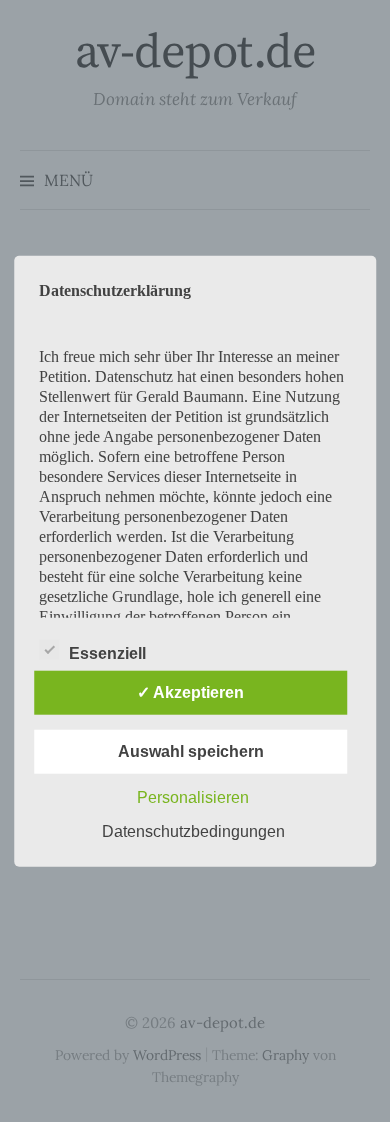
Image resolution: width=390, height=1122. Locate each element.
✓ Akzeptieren (190, 691)
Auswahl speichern (191, 750)
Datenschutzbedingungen (193, 830)
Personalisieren (193, 796)
